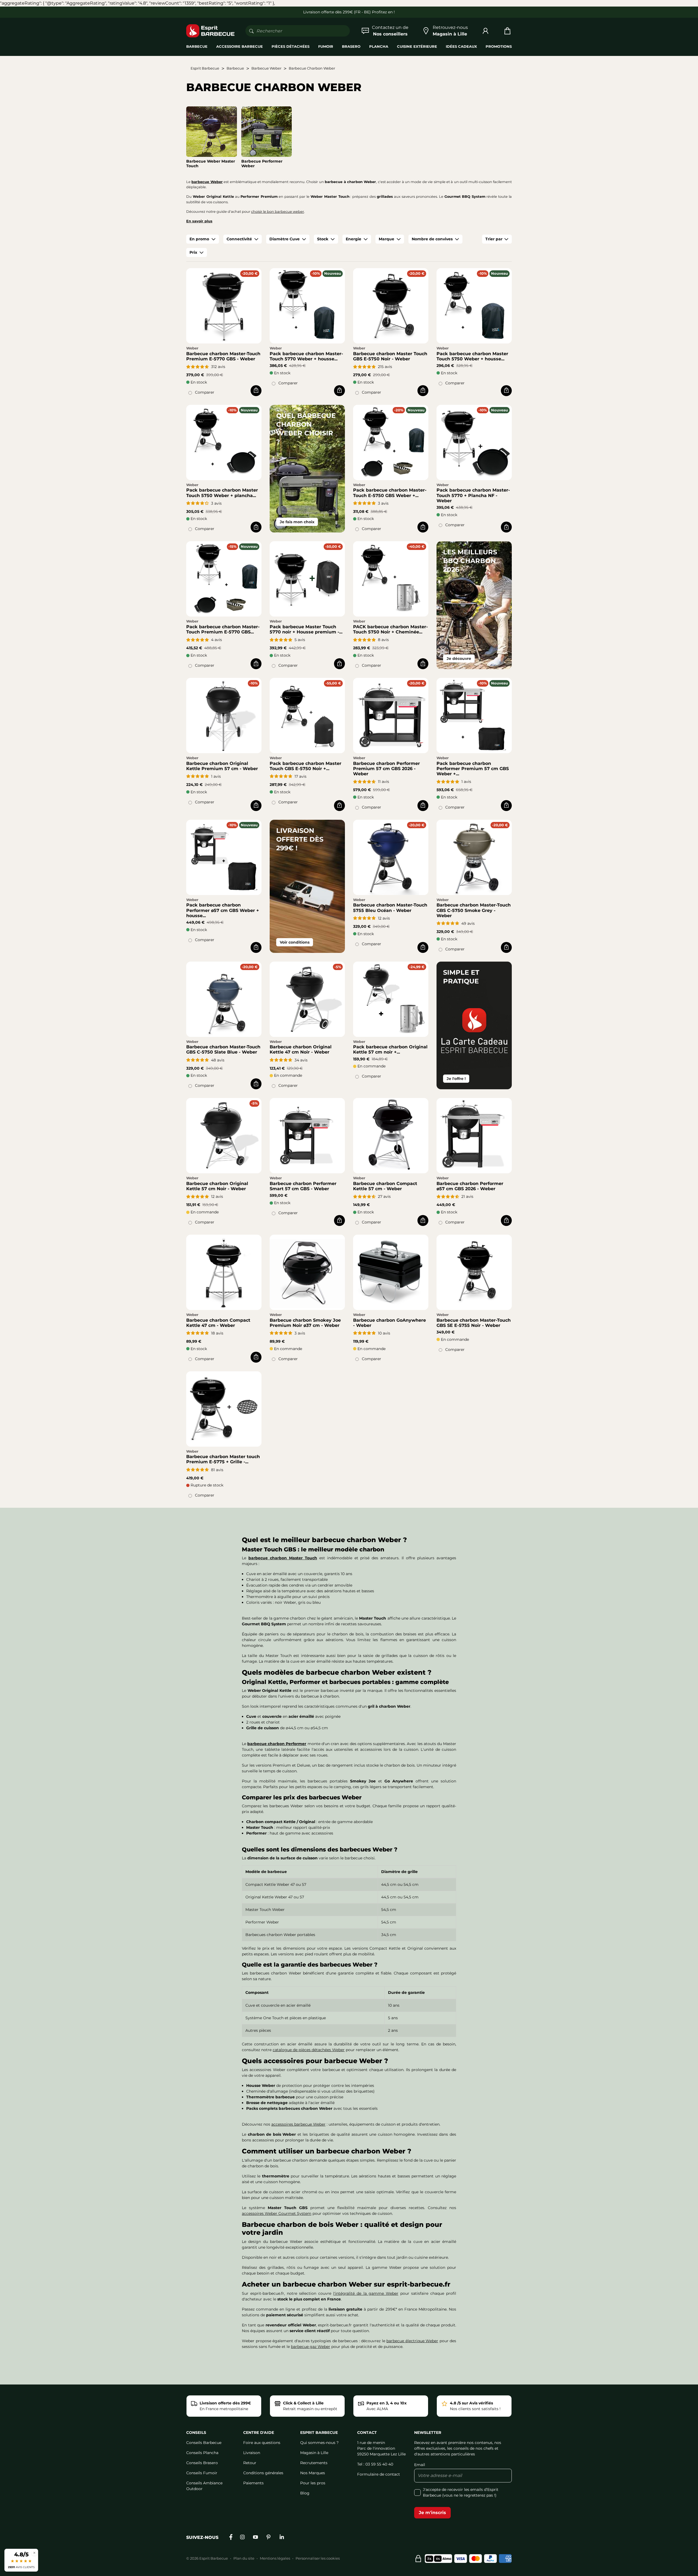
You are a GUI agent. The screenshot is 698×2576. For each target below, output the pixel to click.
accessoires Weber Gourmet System (277, 2213)
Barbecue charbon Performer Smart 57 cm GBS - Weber (303, 1186)
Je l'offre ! (456, 1079)
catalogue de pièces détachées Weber (309, 2050)
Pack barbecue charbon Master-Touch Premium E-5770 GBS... (223, 629)
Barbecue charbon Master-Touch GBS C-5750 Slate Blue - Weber (223, 1049)
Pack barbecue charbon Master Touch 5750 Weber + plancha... (222, 493)
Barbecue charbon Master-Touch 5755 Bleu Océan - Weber (390, 908)
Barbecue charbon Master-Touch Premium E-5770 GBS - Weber (223, 356)
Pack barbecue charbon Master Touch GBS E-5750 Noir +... (306, 766)
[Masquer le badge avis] (34, 2553)
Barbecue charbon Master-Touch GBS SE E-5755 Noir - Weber (474, 1323)
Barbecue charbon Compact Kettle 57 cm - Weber (385, 1186)
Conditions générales (263, 2473)
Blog (305, 2493)
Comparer (205, 392)
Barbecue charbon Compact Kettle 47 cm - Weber (218, 1323)
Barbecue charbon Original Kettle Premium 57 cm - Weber (222, 766)
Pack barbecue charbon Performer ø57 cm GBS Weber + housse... (223, 910)
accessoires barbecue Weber (298, 2124)
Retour (250, 2463)
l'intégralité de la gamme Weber (366, 2293)
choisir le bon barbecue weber (278, 212)
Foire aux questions (262, 2443)
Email (420, 2465)
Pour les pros (313, 2483)
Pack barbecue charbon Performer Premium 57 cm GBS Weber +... (473, 769)
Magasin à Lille (314, 2453)
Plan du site (244, 2558)
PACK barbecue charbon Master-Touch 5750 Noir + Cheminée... (390, 629)
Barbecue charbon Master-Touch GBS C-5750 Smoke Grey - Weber (474, 910)
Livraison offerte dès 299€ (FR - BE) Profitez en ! (349, 12)
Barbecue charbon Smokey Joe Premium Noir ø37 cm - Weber (305, 1323)
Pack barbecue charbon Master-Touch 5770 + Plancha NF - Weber (473, 495)
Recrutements (314, 2463)
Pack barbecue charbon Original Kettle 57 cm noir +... (390, 1049)
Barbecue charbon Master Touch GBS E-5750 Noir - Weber (390, 356)
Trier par (494, 239)
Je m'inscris (432, 2513)
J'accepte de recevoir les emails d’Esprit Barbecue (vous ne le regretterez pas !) (461, 2492)
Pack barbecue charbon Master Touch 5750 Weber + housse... (472, 356)
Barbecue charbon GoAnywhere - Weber (389, 1323)
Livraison (252, 2453)
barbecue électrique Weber (412, 2341)
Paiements (253, 2483)
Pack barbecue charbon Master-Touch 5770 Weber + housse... (306, 356)
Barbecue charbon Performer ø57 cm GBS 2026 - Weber (470, 1186)
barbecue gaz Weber (311, 2347)
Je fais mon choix (297, 522)
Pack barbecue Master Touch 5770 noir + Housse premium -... (306, 629)
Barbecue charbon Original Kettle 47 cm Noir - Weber (301, 1049)
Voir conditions (295, 942)
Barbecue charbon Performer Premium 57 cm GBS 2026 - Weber (386, 769)
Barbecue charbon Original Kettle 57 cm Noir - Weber (217, 1186)
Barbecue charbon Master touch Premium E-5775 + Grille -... (223, 1459)
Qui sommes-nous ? (319, 2443)
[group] (203, 239)
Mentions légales (275, 2558)
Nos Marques (313, 2473)
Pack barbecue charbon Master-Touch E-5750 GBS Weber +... (390, 493)
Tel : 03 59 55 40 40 (375, 2464)
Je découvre (459, 659)
